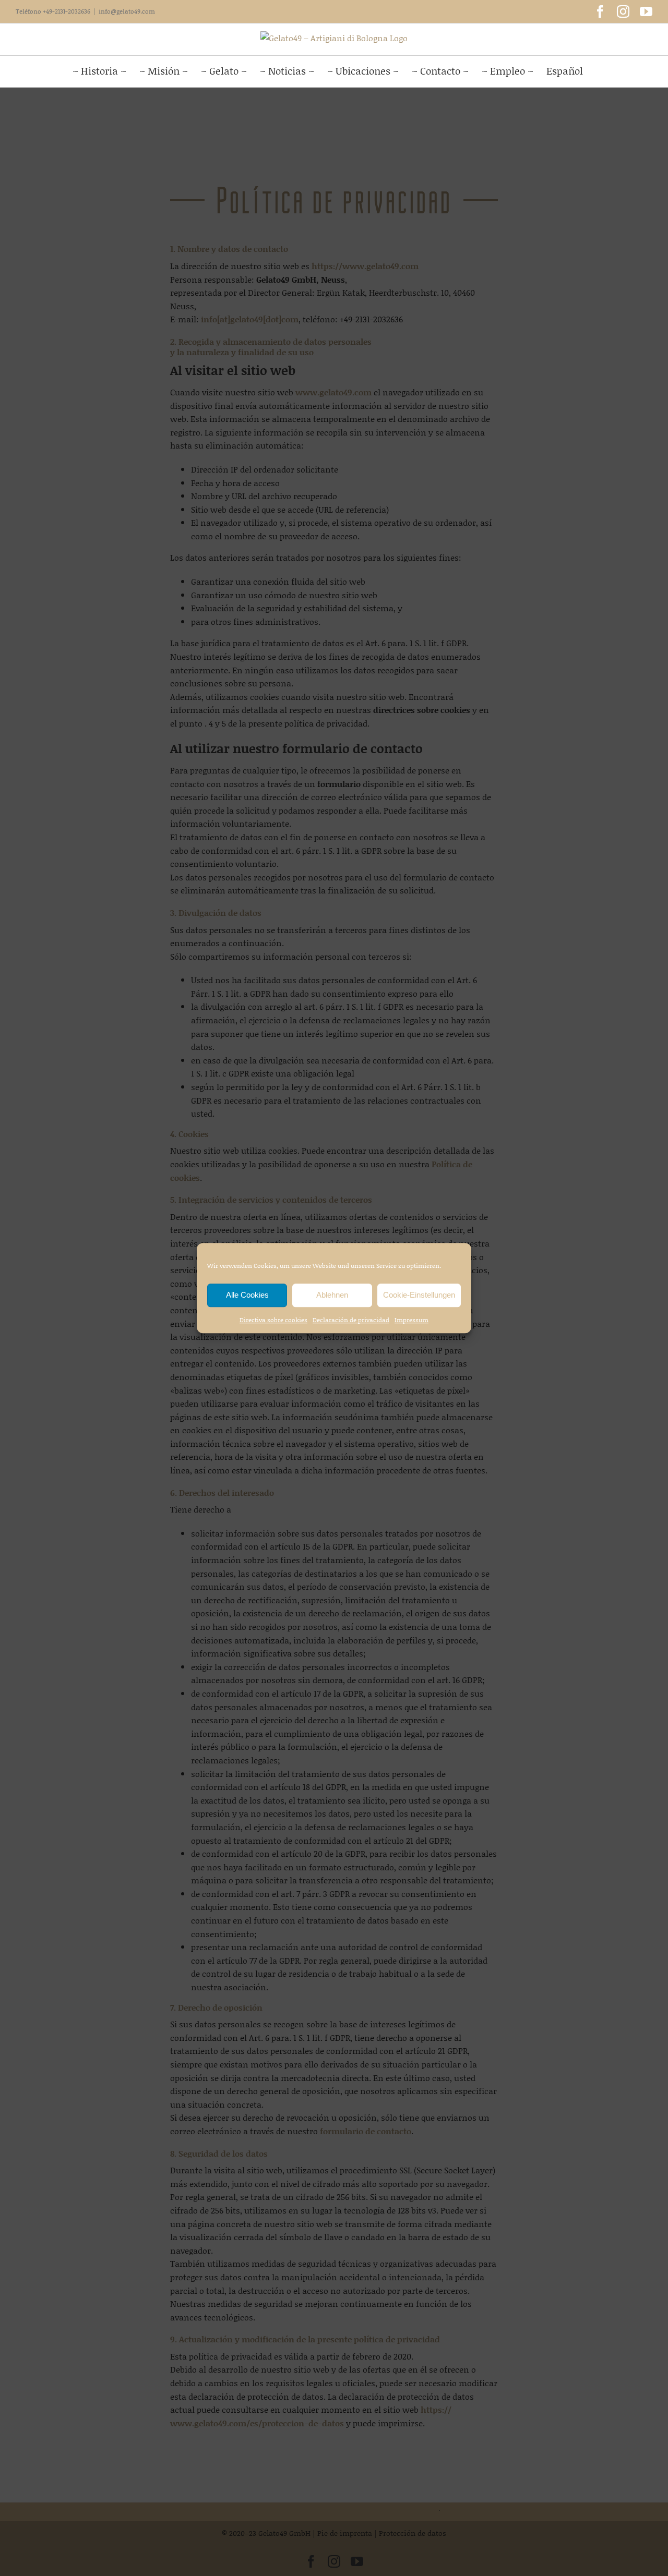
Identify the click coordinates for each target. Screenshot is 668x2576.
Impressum (411, 1320)
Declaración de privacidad (351, 1320)
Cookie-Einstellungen (419, 1295)
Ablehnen (332, 1295)
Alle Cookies (247, 1295)
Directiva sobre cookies (273, 1320)
